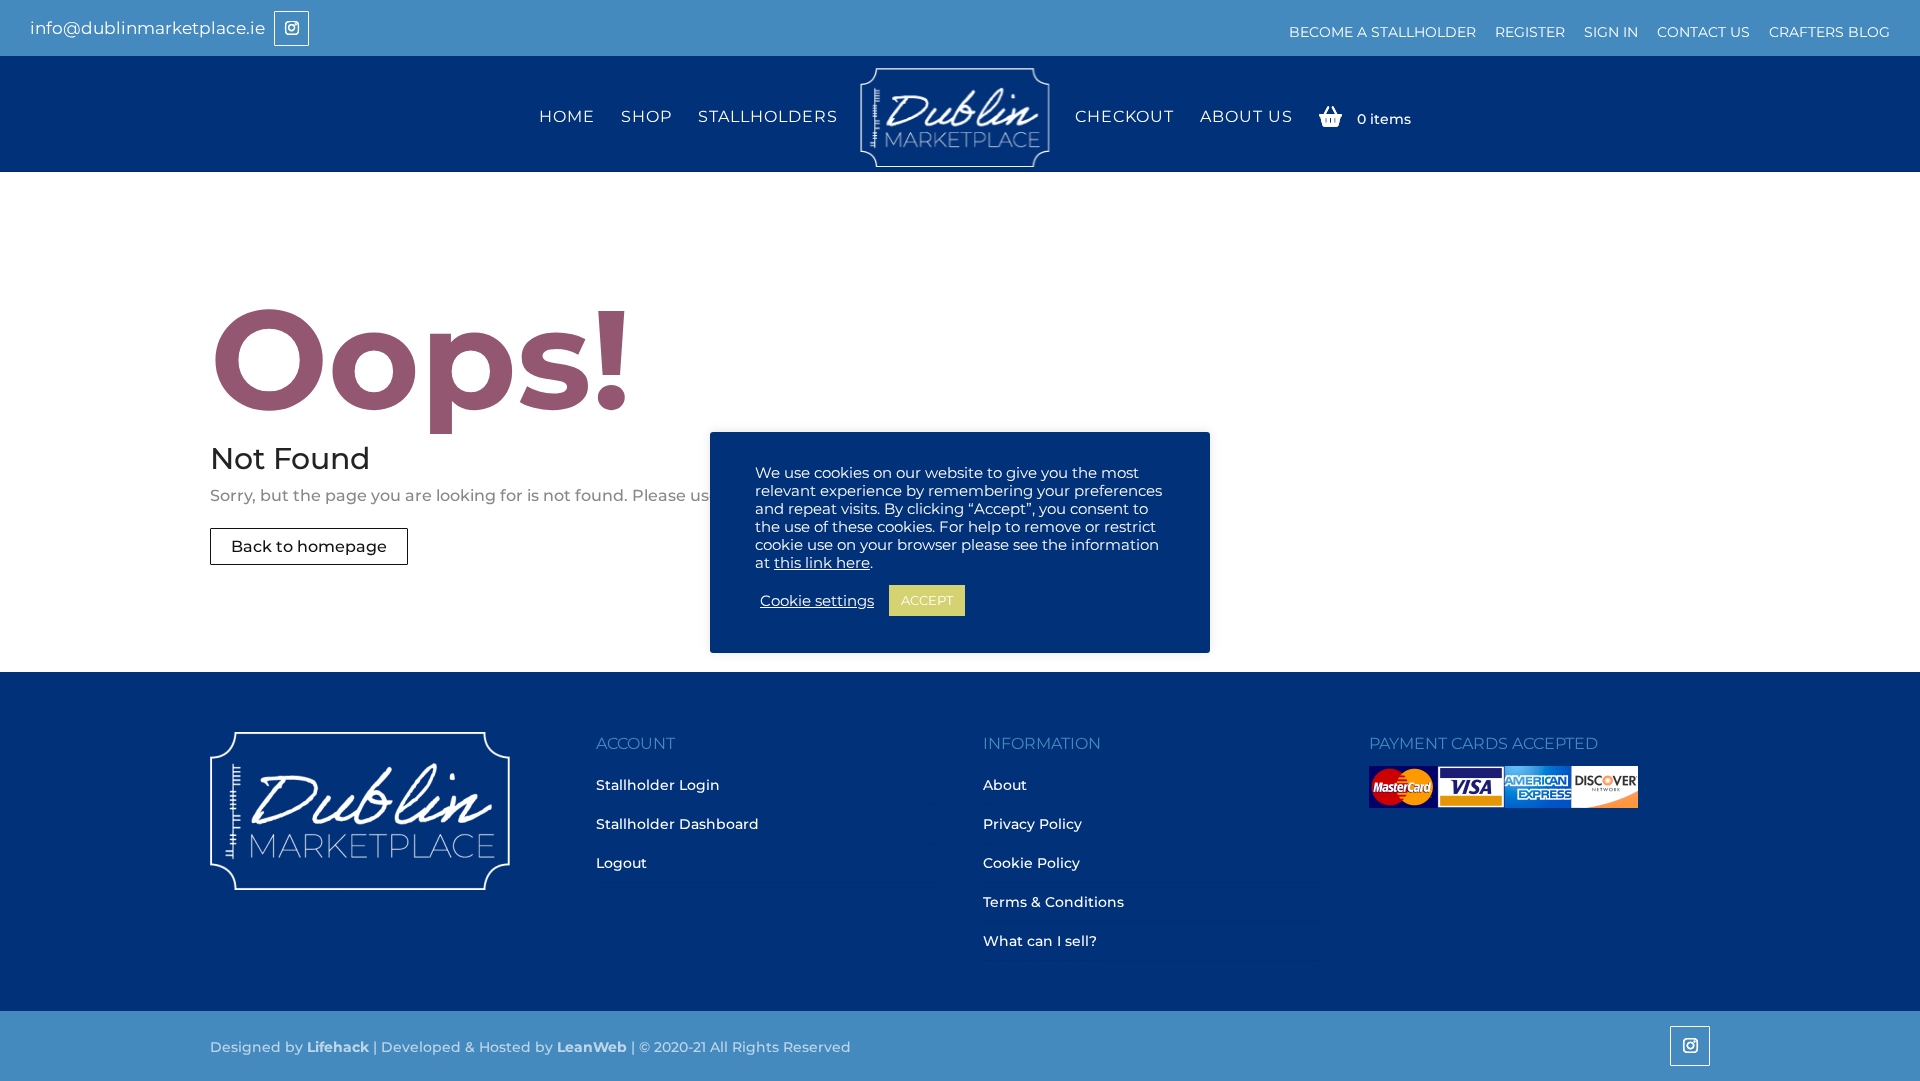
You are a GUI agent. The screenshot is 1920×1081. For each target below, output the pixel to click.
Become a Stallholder (1382, 32)
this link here (822, 563)
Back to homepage (309, 546)
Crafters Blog (1829, 32)
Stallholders (768, 117)
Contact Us (1703, 32)
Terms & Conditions (1053, 902)
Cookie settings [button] (817, 601)
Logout (621, 863)
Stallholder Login (658, 785)
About (1005, 785)
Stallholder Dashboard (677, 824)
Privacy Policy (1032, 824)
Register (1530, 32)
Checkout (1124, 117)
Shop (646, 117)
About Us (1246, 117)
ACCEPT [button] (927, 600)
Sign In (1611, 32)
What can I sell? (1040, 941)
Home (567, 117)
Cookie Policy (1031, 863)
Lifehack (338, 1047)
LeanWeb (592, 1047)
